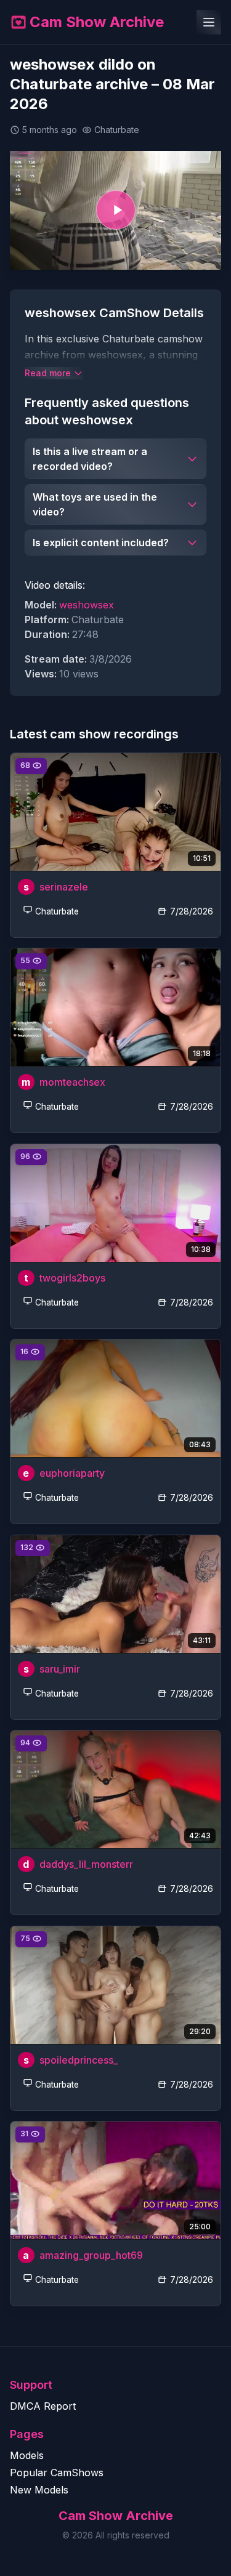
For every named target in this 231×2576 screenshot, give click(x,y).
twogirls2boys (72, 1278)
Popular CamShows (57, 2473)
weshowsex (87, 605)
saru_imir (60, 1669)
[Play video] (115, 210)
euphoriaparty (72, 1473)
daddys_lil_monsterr (86, 1864)
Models (27, 2455)
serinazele (64, 887)
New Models (39, 2490)
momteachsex (72, 1082)
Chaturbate (57, 911)
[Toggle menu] (209, 22)
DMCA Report (43, 2406)
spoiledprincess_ (79, 2059)
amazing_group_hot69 (91, 2255)
